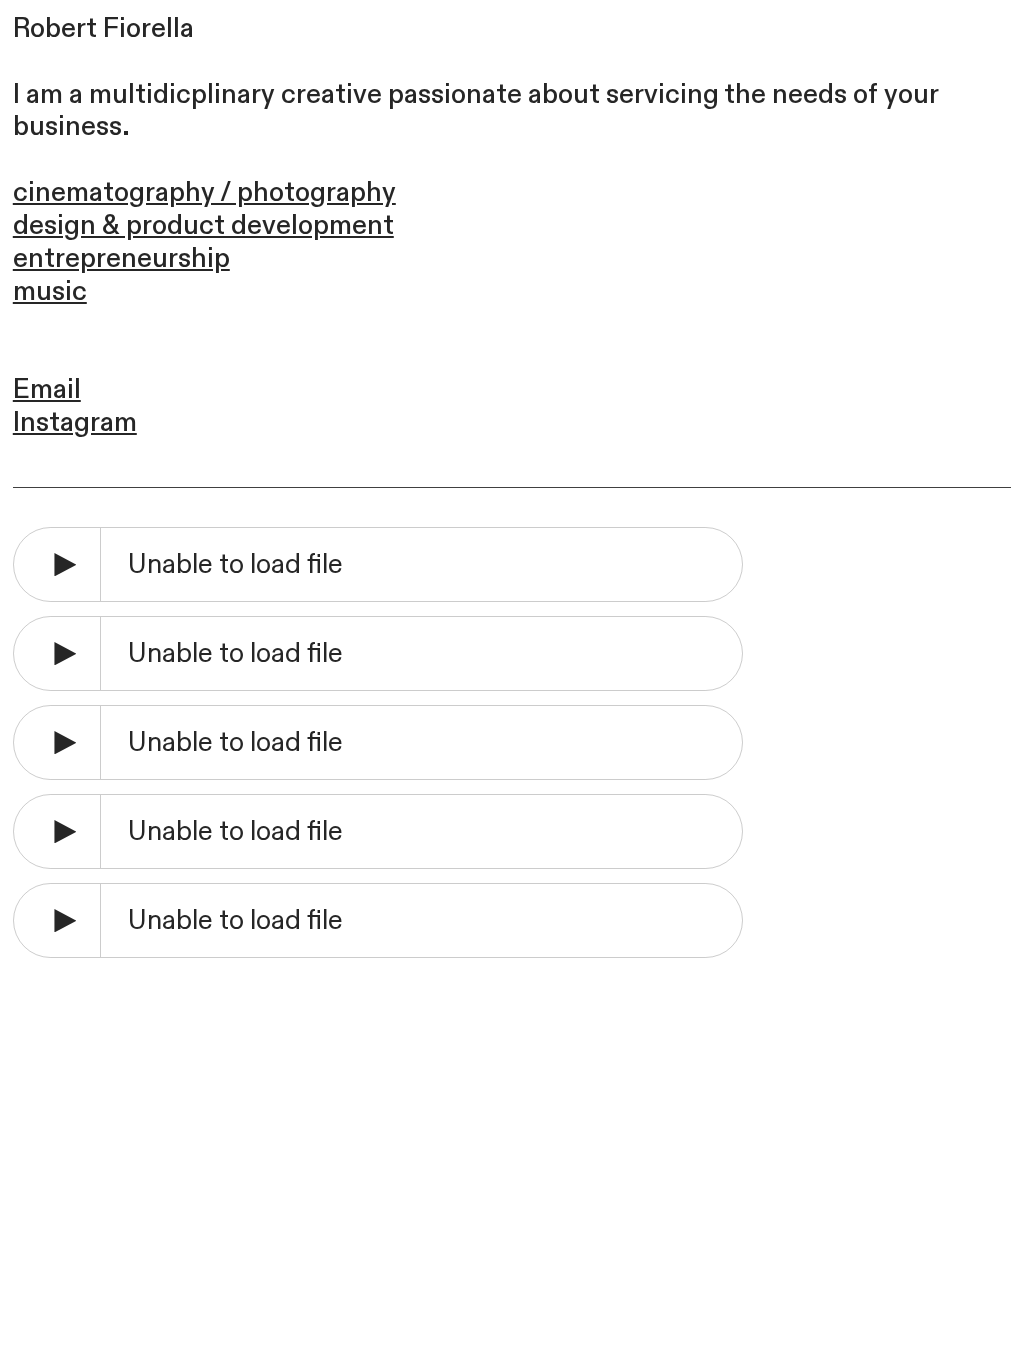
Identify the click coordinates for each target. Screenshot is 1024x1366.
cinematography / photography (204, 192)
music (50, 291)
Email (47, 389)
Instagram (75, 422)
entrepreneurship (121, 258)
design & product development (203, 225)
